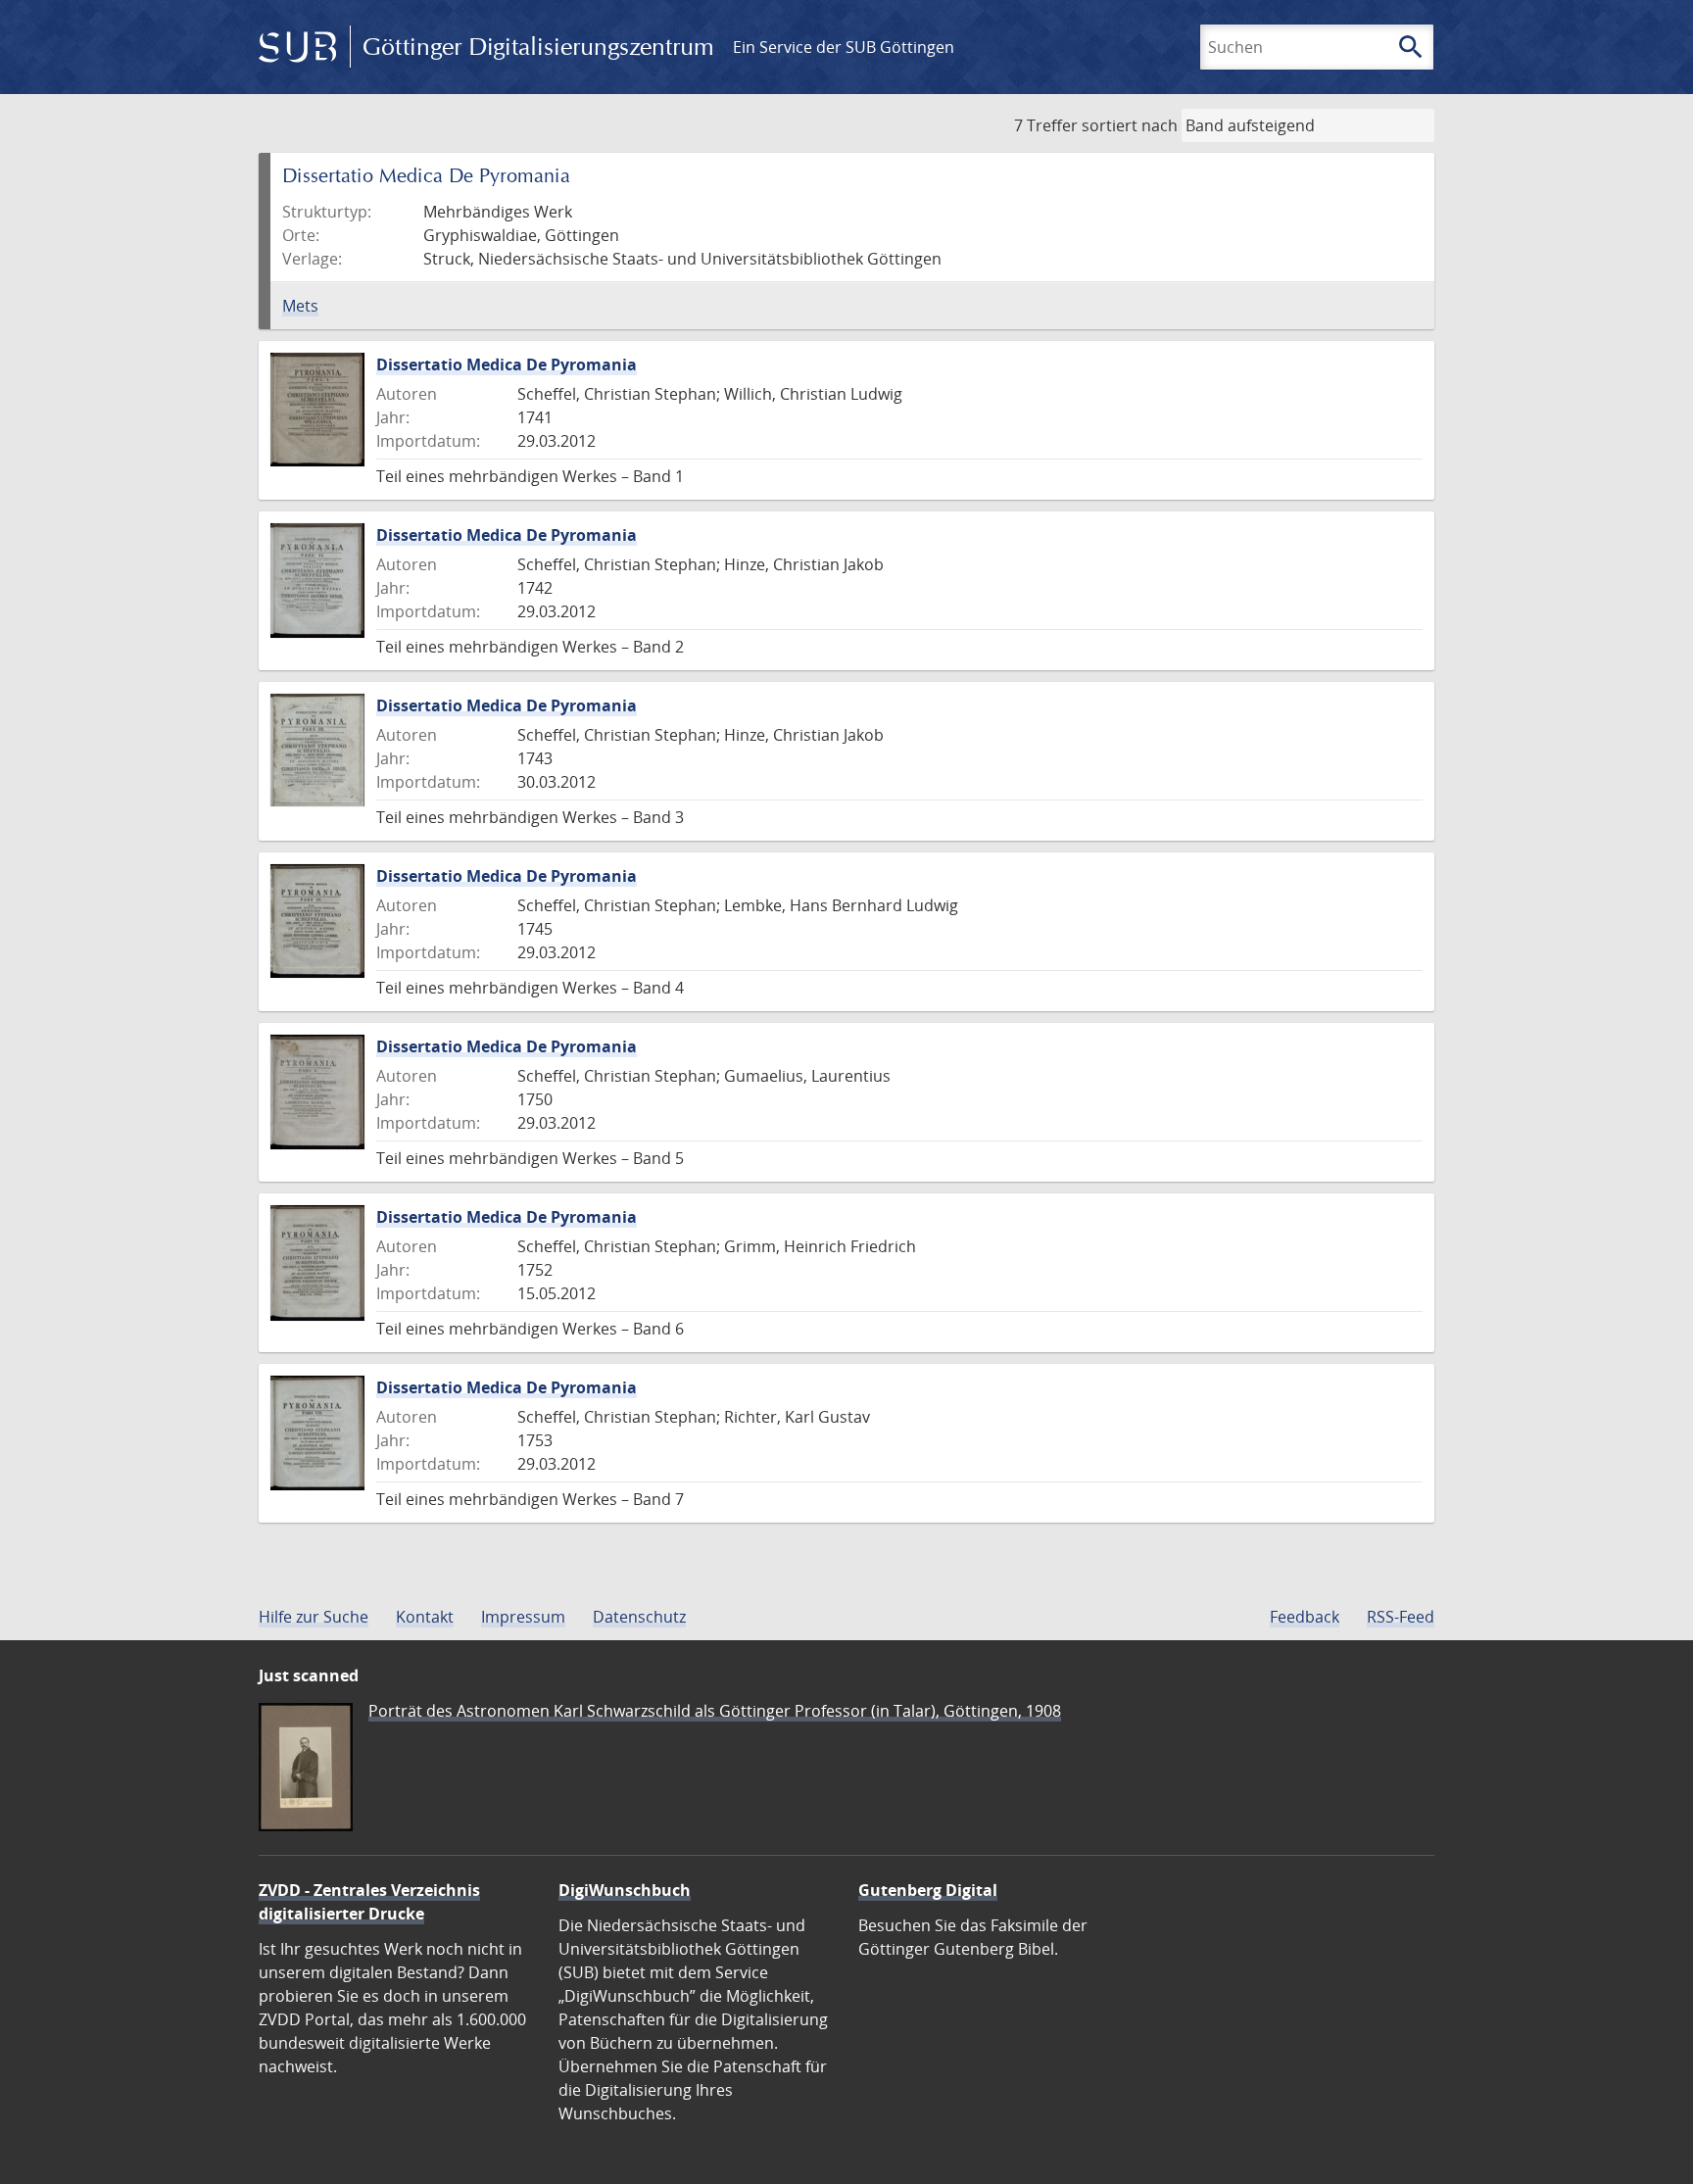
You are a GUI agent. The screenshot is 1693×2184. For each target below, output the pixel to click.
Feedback (1305, 1617)
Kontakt (425, 1617)
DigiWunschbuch (625, 1890)
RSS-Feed (1401, 1617)
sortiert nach (1130, 125)
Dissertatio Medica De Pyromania (507, 364)
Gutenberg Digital (928, 1890)
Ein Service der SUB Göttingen (844, 47)
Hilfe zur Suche (314, 1617)
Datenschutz (639, 1617)
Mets (300, 306)
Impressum (523, 1617)
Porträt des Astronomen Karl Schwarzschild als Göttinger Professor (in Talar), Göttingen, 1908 (715, 1711)
